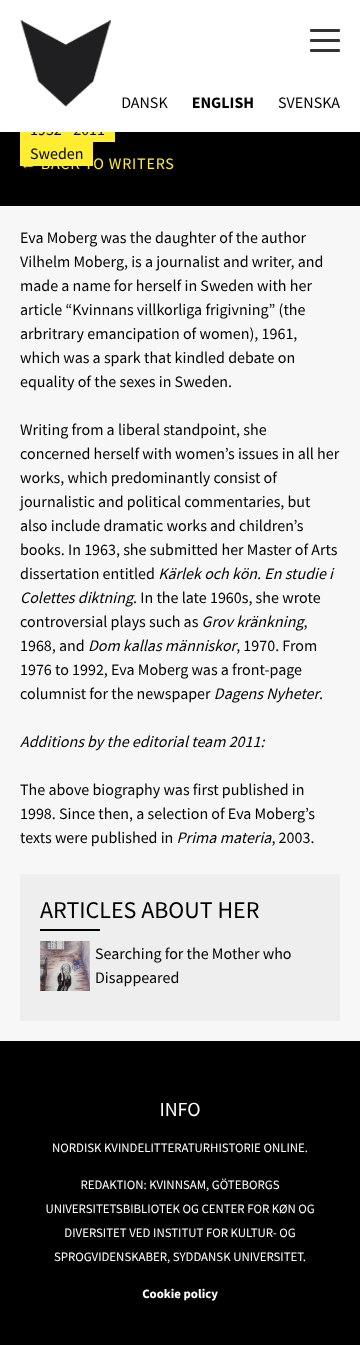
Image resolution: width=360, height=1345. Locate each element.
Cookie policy (180, 1294)
